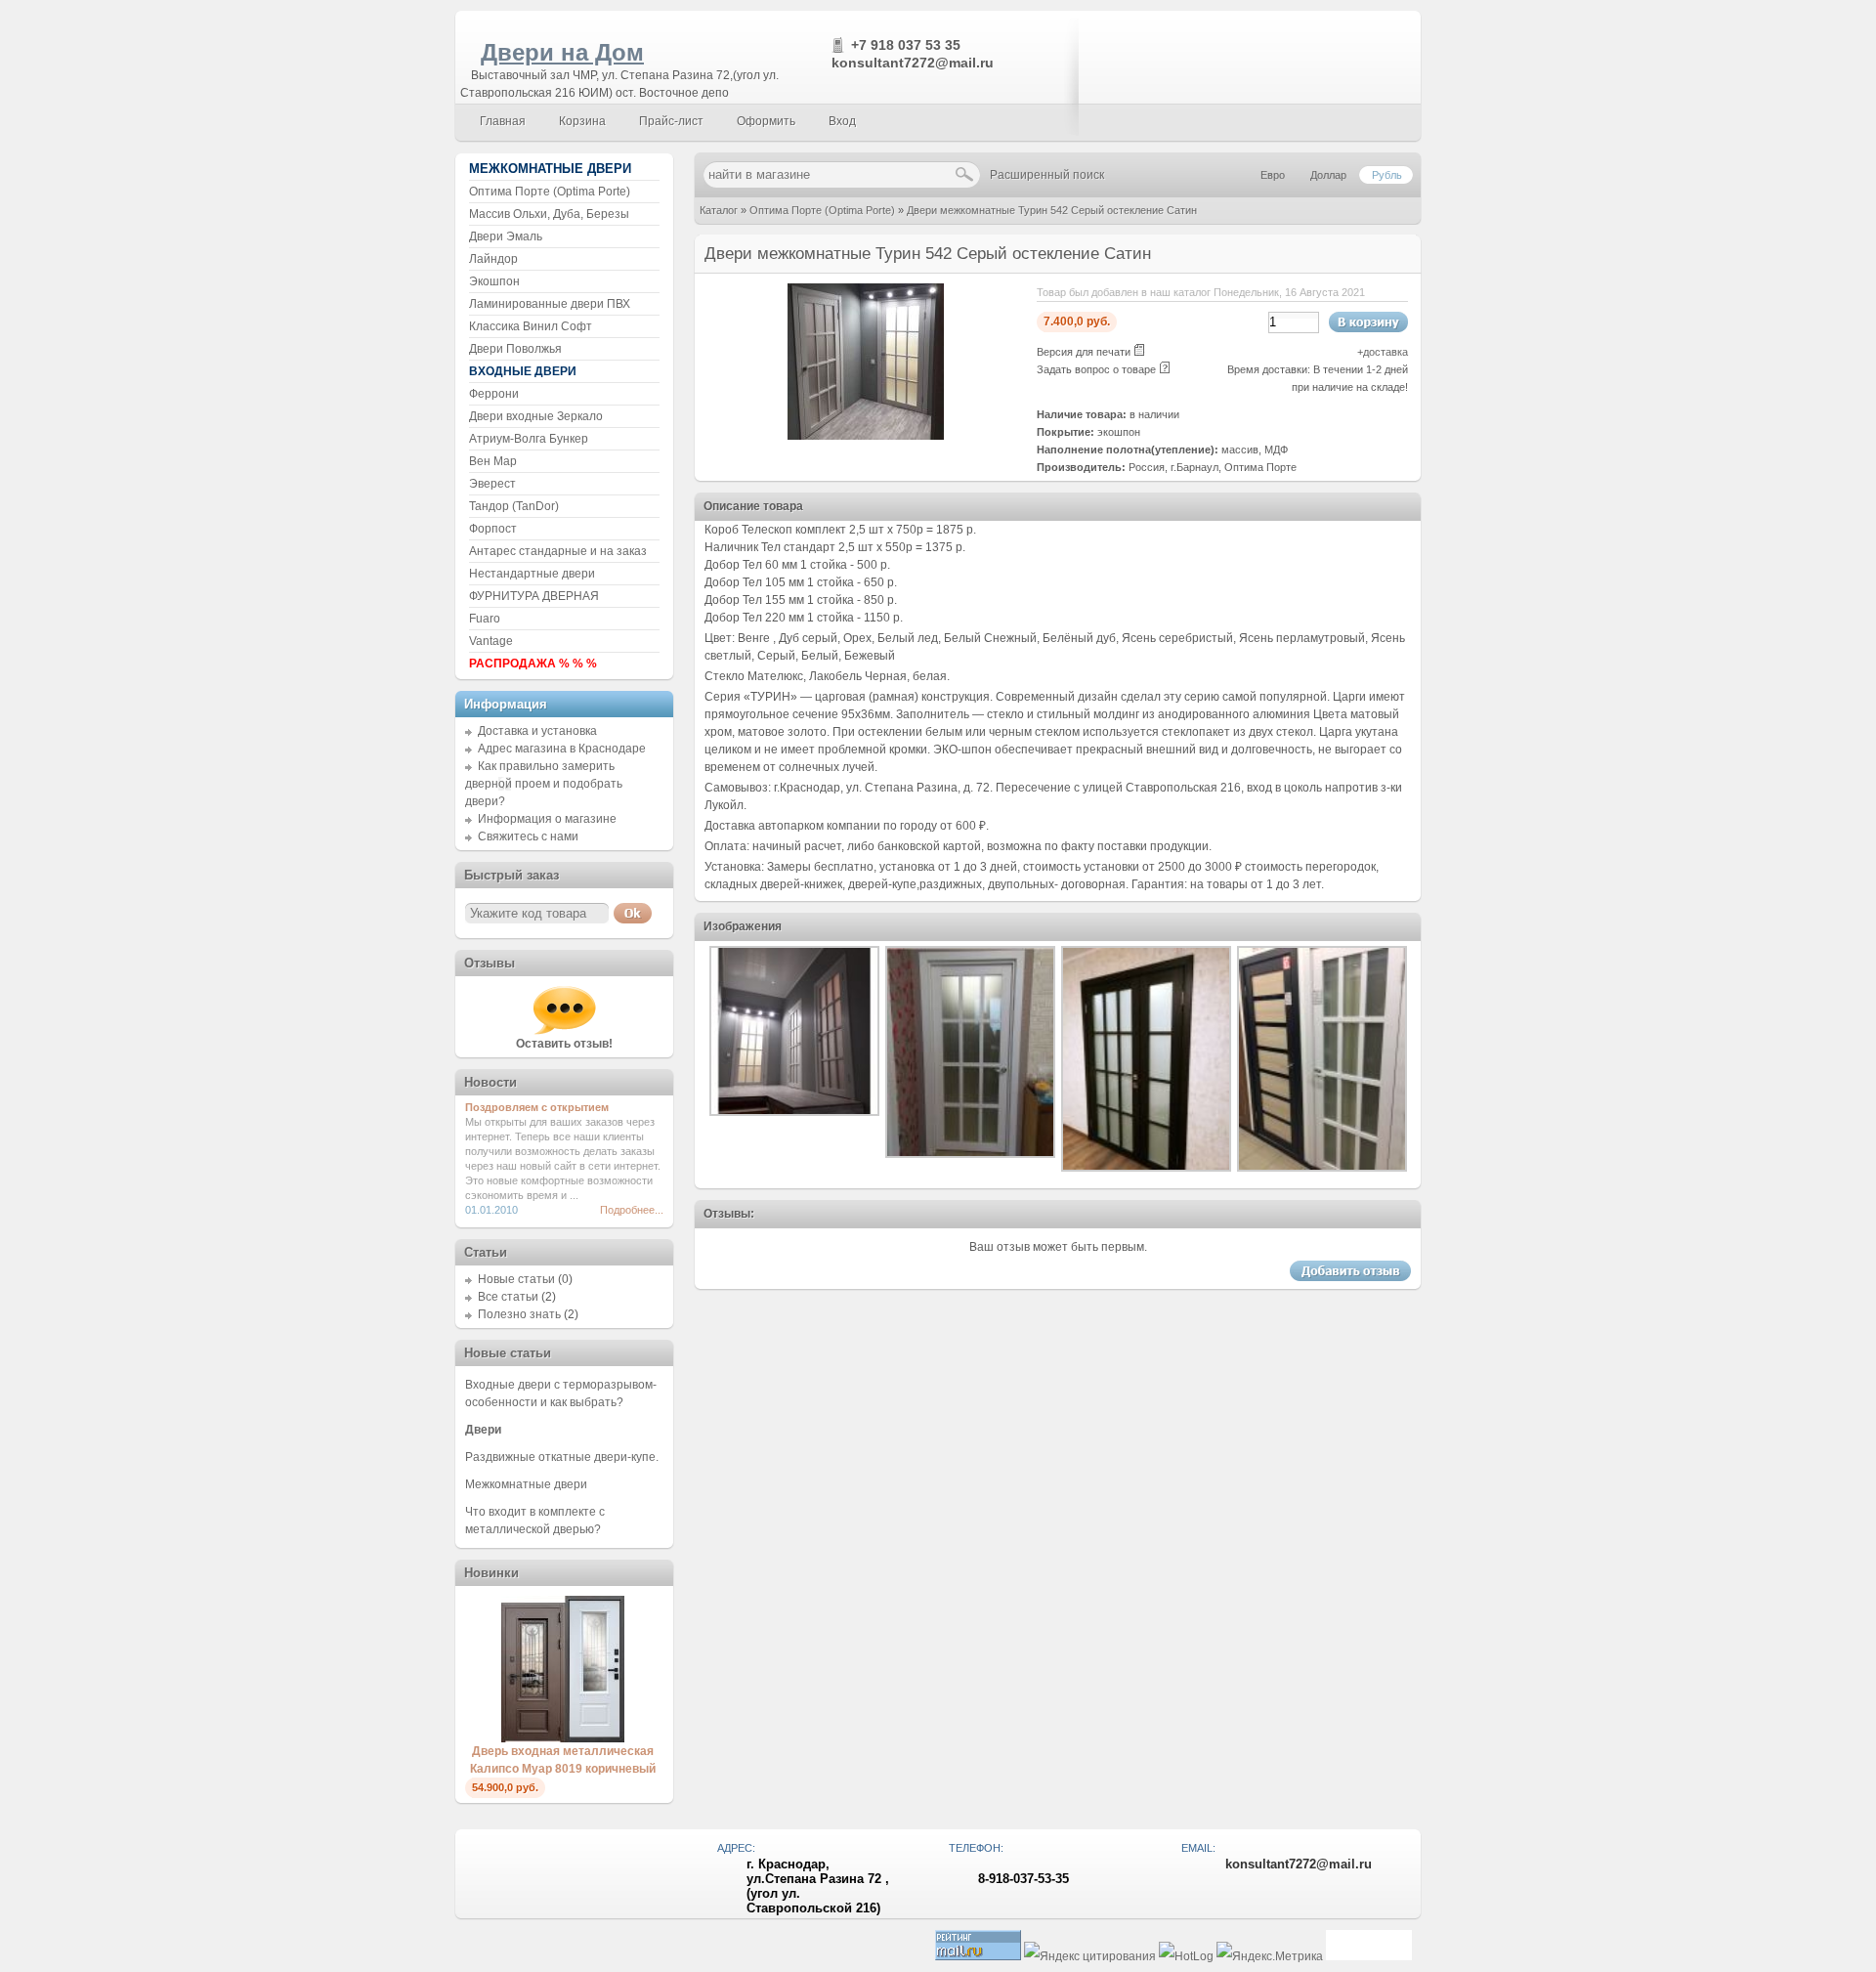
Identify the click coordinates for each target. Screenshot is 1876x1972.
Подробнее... (632, 1210)
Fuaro (485, 619)
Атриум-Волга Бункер (529, 439)
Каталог (719, 210)
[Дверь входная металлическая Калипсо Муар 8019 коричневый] (563, 1738)
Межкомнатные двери (526, 1484)
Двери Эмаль (506, 236)
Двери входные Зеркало (536, 416)
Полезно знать (519, 1314)
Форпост (493, 529)
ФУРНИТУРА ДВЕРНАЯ (534, 596)
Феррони (494, 394)
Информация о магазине (547, 819)
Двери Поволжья (515, 349)
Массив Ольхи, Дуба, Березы (549, 214)
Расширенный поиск (1047, 175)
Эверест (492, 484)
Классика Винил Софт (531, 326)
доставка (1386, 352)
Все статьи (508, 1297)
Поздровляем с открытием (537, 1107)
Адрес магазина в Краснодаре (562, 749)
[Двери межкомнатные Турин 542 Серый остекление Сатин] (866, 436)
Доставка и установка (537, 731)
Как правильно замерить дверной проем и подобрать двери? (544, 784)
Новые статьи (516, 1279)
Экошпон (494, 281)
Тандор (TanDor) (514, 506)
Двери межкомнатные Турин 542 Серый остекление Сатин (1052, 210)
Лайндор (493, 259)
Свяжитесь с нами (528, 836)
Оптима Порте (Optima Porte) (822, 210)
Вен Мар (493, 461)
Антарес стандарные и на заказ (558, 551)
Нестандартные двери (532, 574)
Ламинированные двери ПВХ (550, 304)
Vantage (491, 641)
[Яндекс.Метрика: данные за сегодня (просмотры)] (1270, 1957)
